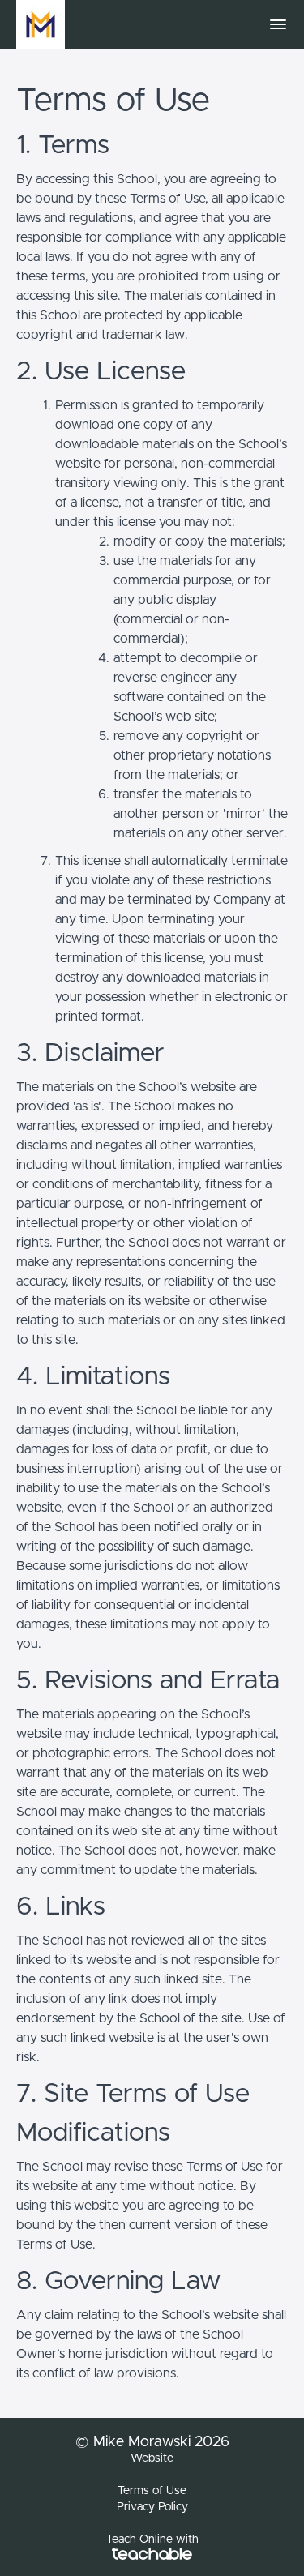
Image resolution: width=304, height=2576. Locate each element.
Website (152, 2458)
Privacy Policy (152, 2507)
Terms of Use (152, 2491)
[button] (278, 24)
